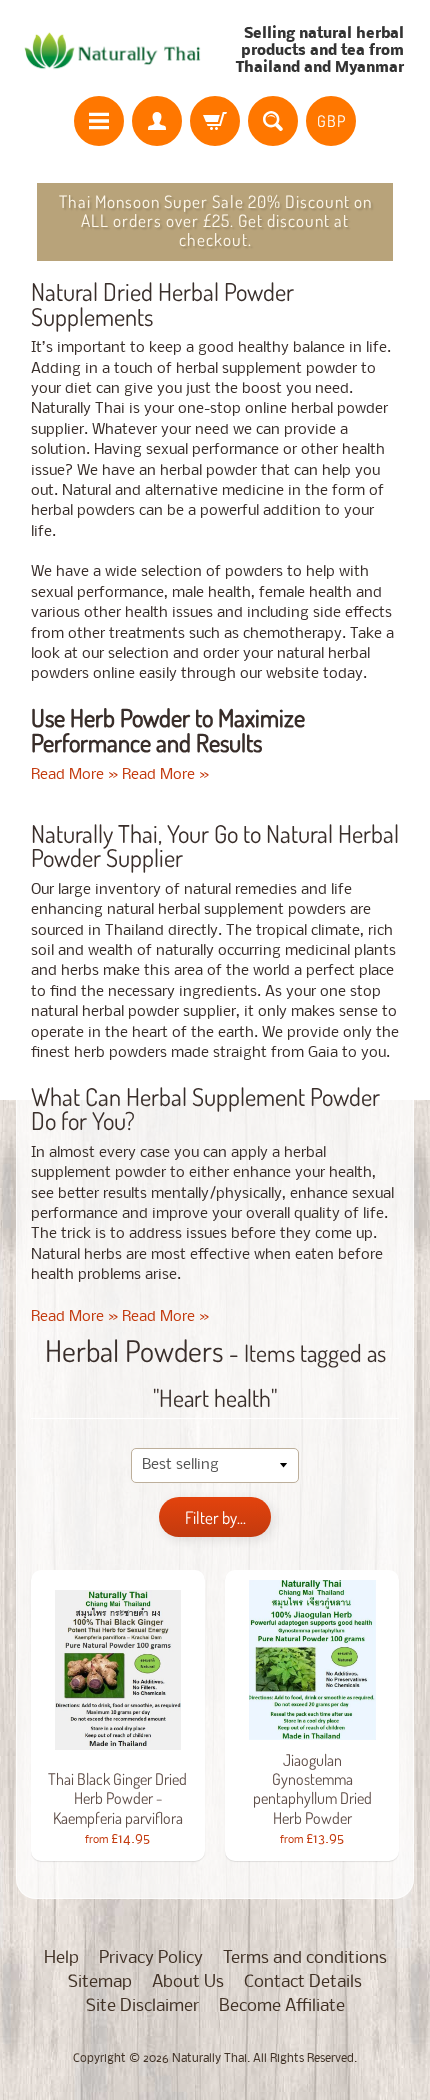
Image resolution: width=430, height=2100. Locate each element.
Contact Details (303, 1982)
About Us (188, 1982)
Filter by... (215, 1517)
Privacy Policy (151, 1958)
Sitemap (100, 1982)
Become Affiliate (282, 2006)
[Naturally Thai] (115, 51)
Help (61, 1958)
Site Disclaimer (142, 2006)
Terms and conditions (305, 1958)
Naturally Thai (209, 2059)
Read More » (74, 775)
